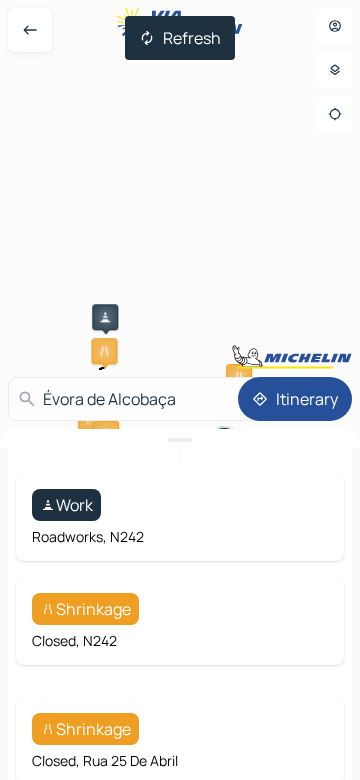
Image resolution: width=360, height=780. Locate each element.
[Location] (335, 114)
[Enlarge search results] (180, 440)
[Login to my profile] (335, 26)
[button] (105, 317)
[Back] (30, 30)
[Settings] (335, 70)
